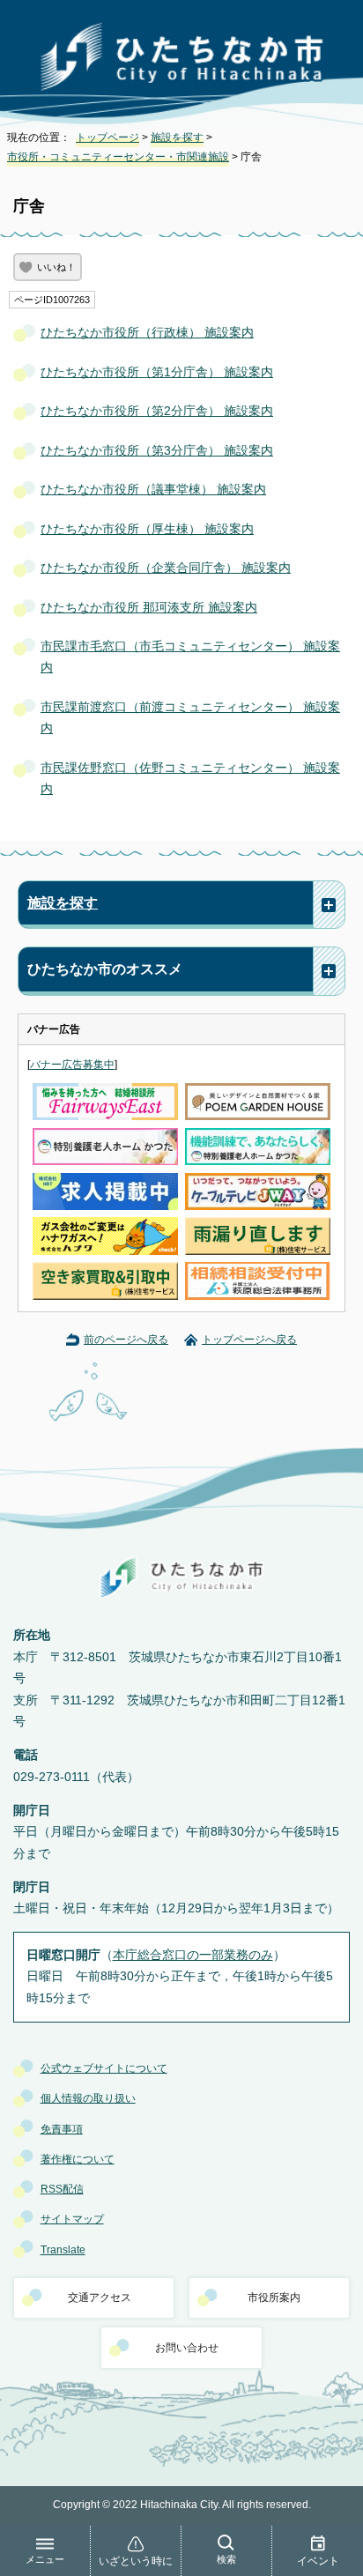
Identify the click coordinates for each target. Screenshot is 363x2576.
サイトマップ (72, 2219)
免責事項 (62, 2129)
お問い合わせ (187, 2348)
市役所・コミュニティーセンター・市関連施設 (118, 157)
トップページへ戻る (249, 1340)
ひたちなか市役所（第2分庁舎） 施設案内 (157, 411)
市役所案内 (274, 2298)
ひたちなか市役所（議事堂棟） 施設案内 (153, 490)
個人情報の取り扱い (88, 2098)
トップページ (107, 137)
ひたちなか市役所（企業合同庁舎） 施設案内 (166, 568)
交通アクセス (100, 2298)
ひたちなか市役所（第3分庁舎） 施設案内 (157, 451)
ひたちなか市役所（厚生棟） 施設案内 (147, 529)
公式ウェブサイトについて (104, 2068)
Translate (63, 2250)
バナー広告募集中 (72, 1065)
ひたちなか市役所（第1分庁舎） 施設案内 (157, 372)
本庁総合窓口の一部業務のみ (193, 1955)
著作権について (78, 2159)
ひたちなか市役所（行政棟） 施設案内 (147, 333)
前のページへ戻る (126, 1340)
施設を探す (177, 137)
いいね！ (56, 267)
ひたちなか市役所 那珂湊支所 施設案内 (149, 608)
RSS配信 (62, 2189)
